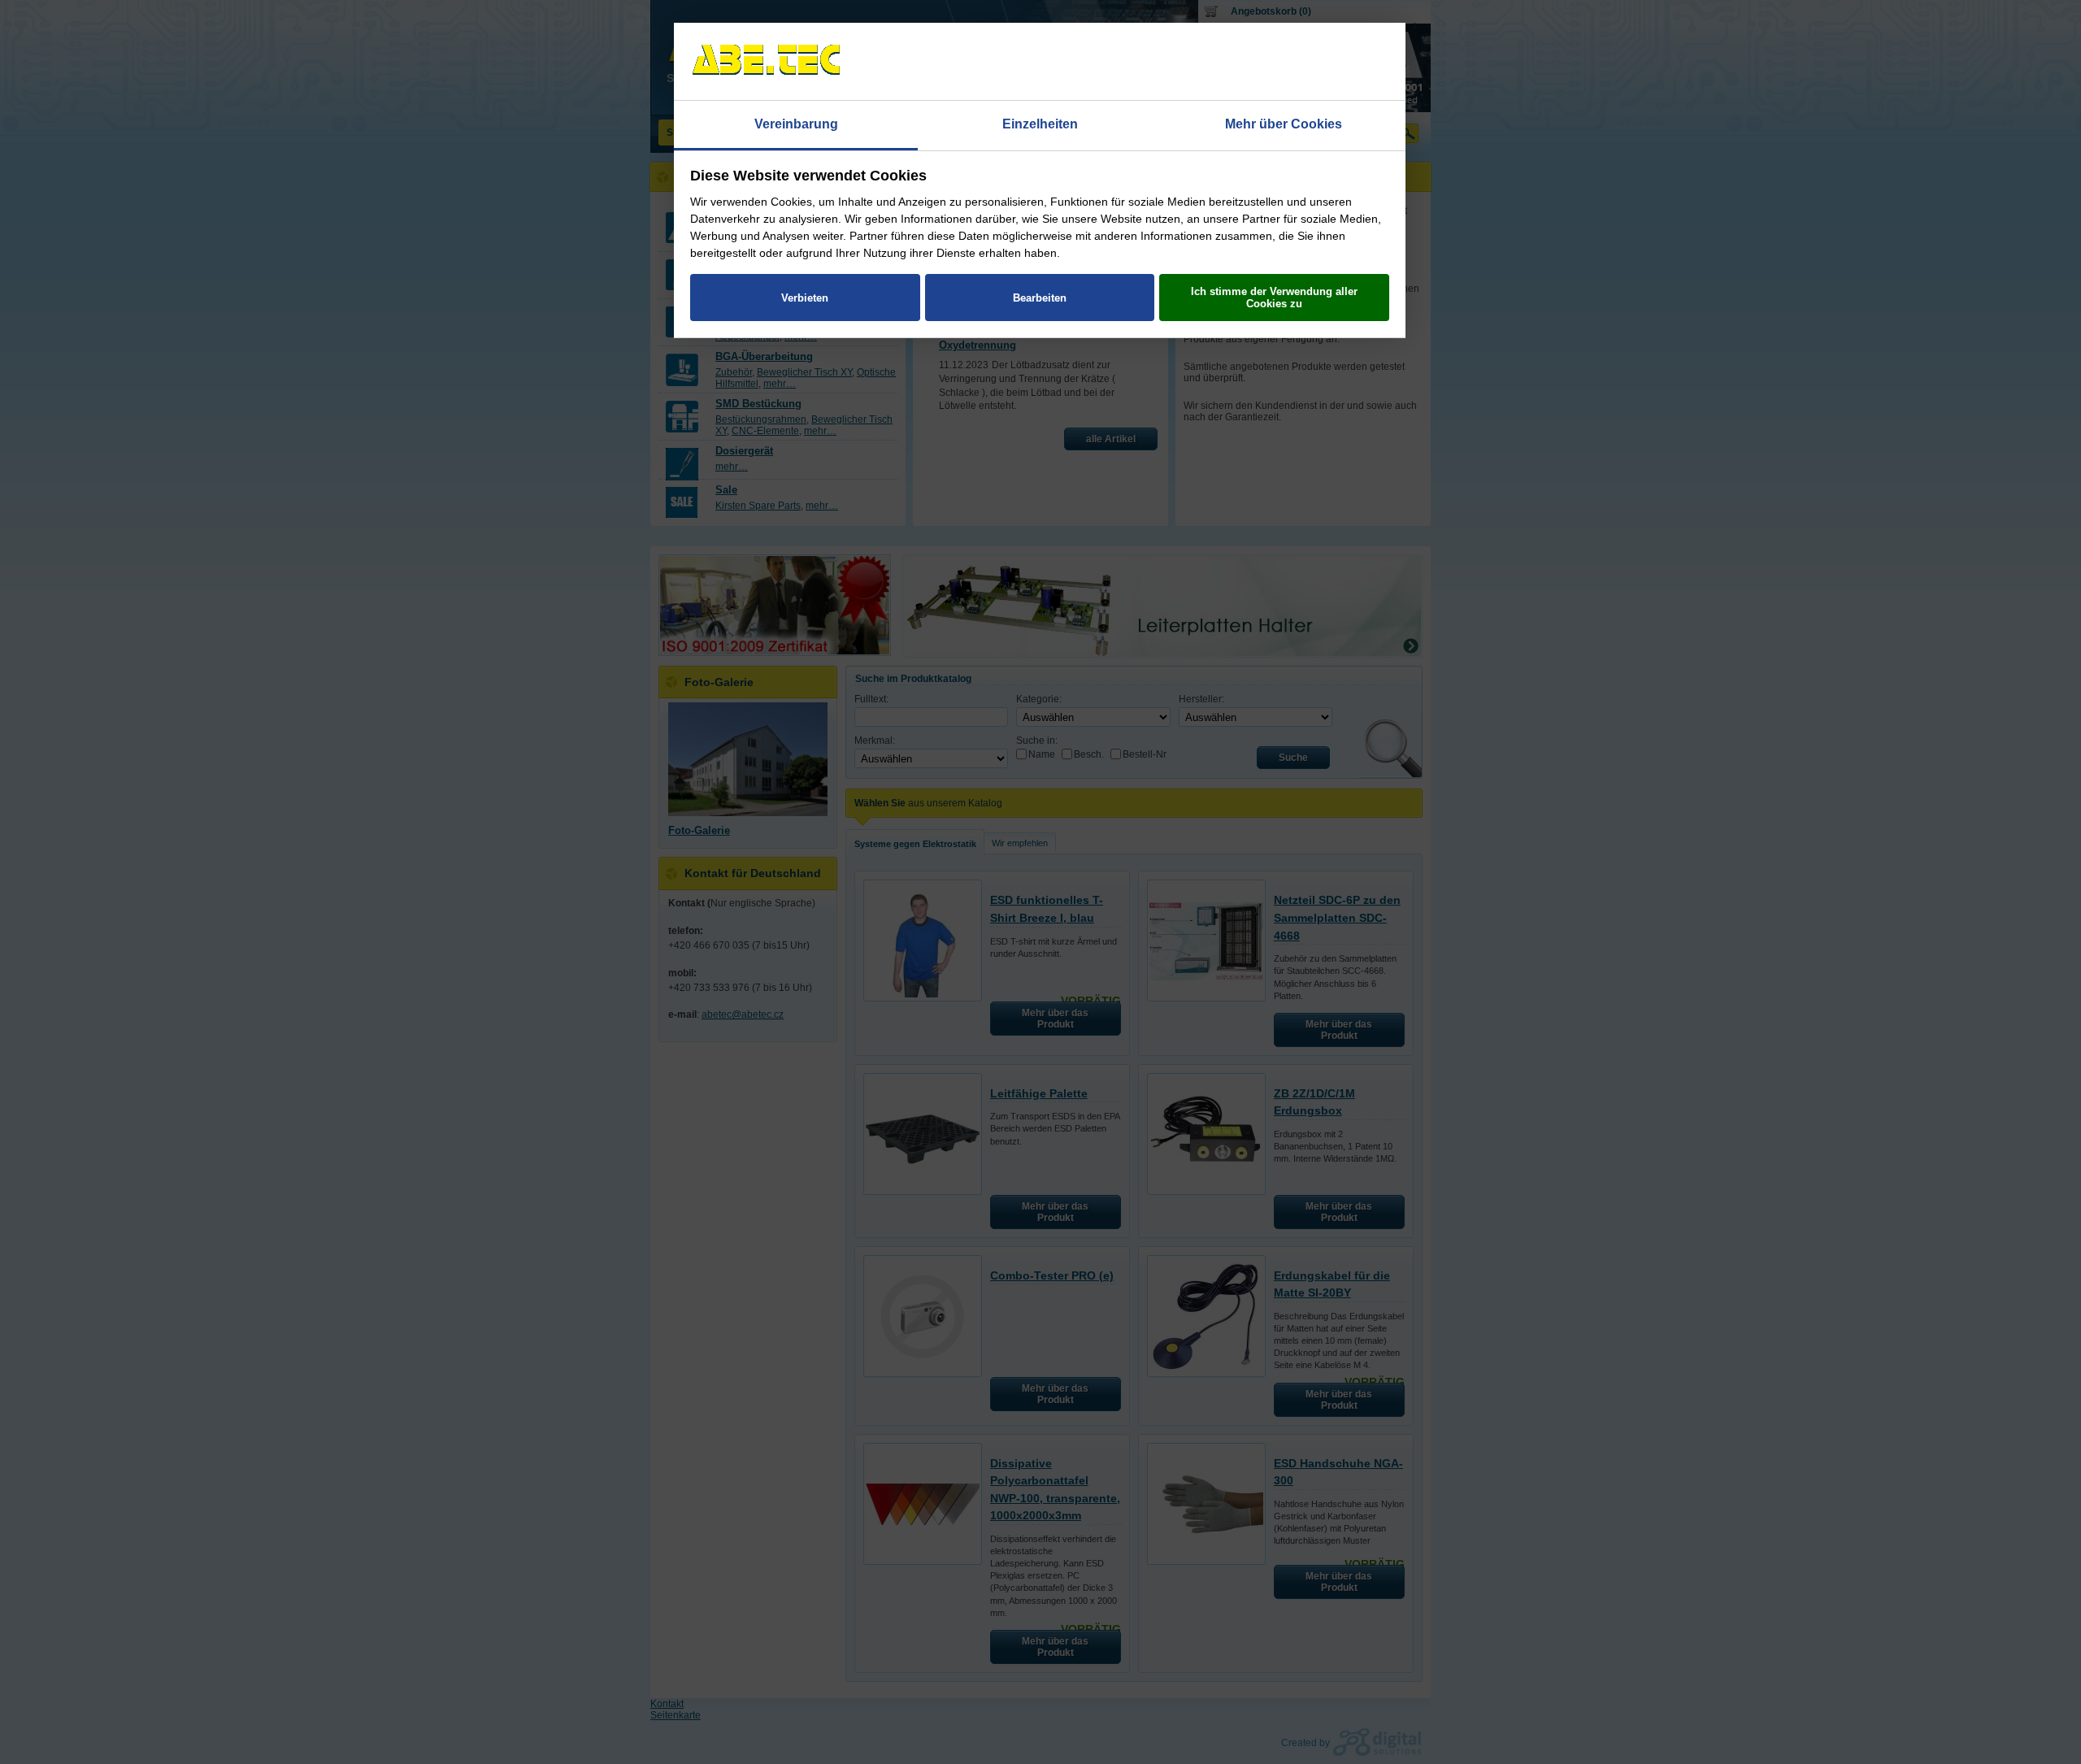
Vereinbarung (796, 124)
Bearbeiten (1040, 298)
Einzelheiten (1040, 124)
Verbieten (805, 298)
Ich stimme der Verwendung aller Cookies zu (1274, 298)
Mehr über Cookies (1284, 124)
